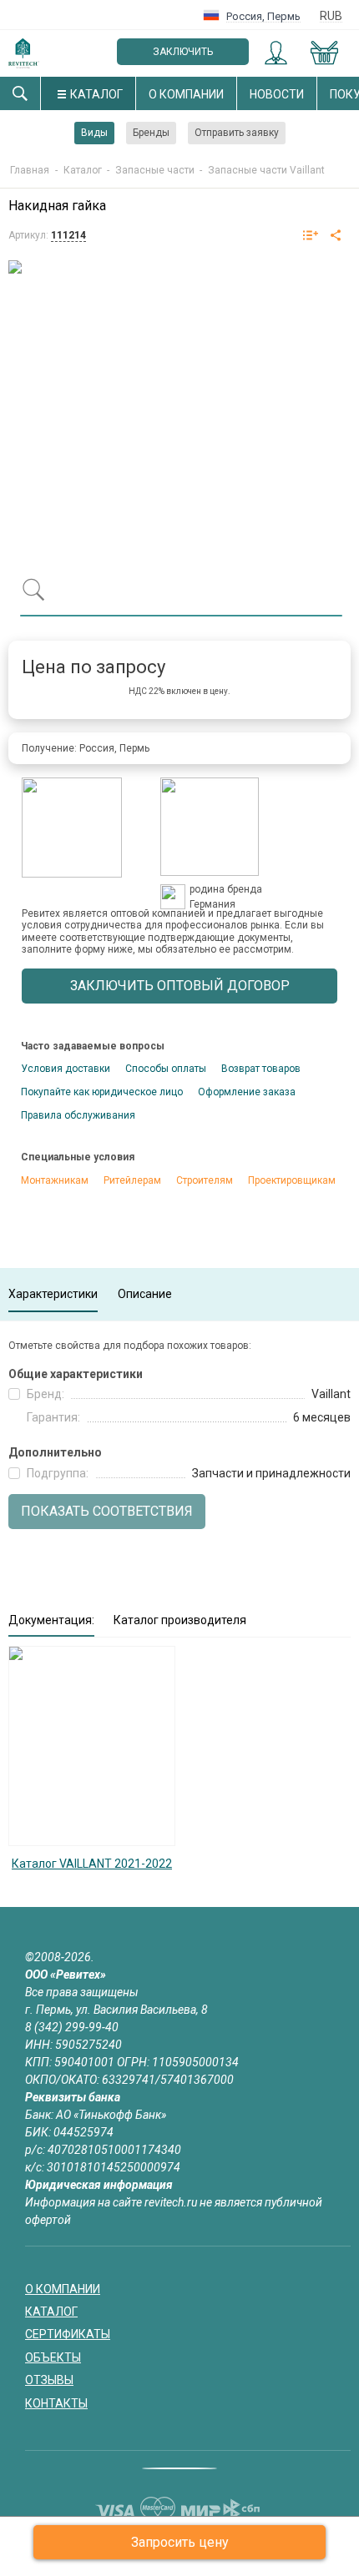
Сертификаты (68, 2334)
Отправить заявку (237, 133)
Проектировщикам (292, 1180)
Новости (277, 94)
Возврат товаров (261, 1069)
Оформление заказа (247, 1092)
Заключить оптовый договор (183, 55)
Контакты (56, 2403)
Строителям (205, 1180)
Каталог (96, 94)
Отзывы (49, 2380)
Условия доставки (66, 1069)
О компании (186, 94)
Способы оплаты (166, 1069)
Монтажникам (55, 1180)
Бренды (151, 133)
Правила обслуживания (78, 1115)
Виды (94, 133)
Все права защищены (82, 1992)
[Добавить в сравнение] (311, 236)
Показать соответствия (107, 1511)
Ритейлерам (132, 1180)
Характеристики (53, 1294)
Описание (145, 1294)
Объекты (53, 2357)
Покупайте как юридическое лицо (102, 1092)
